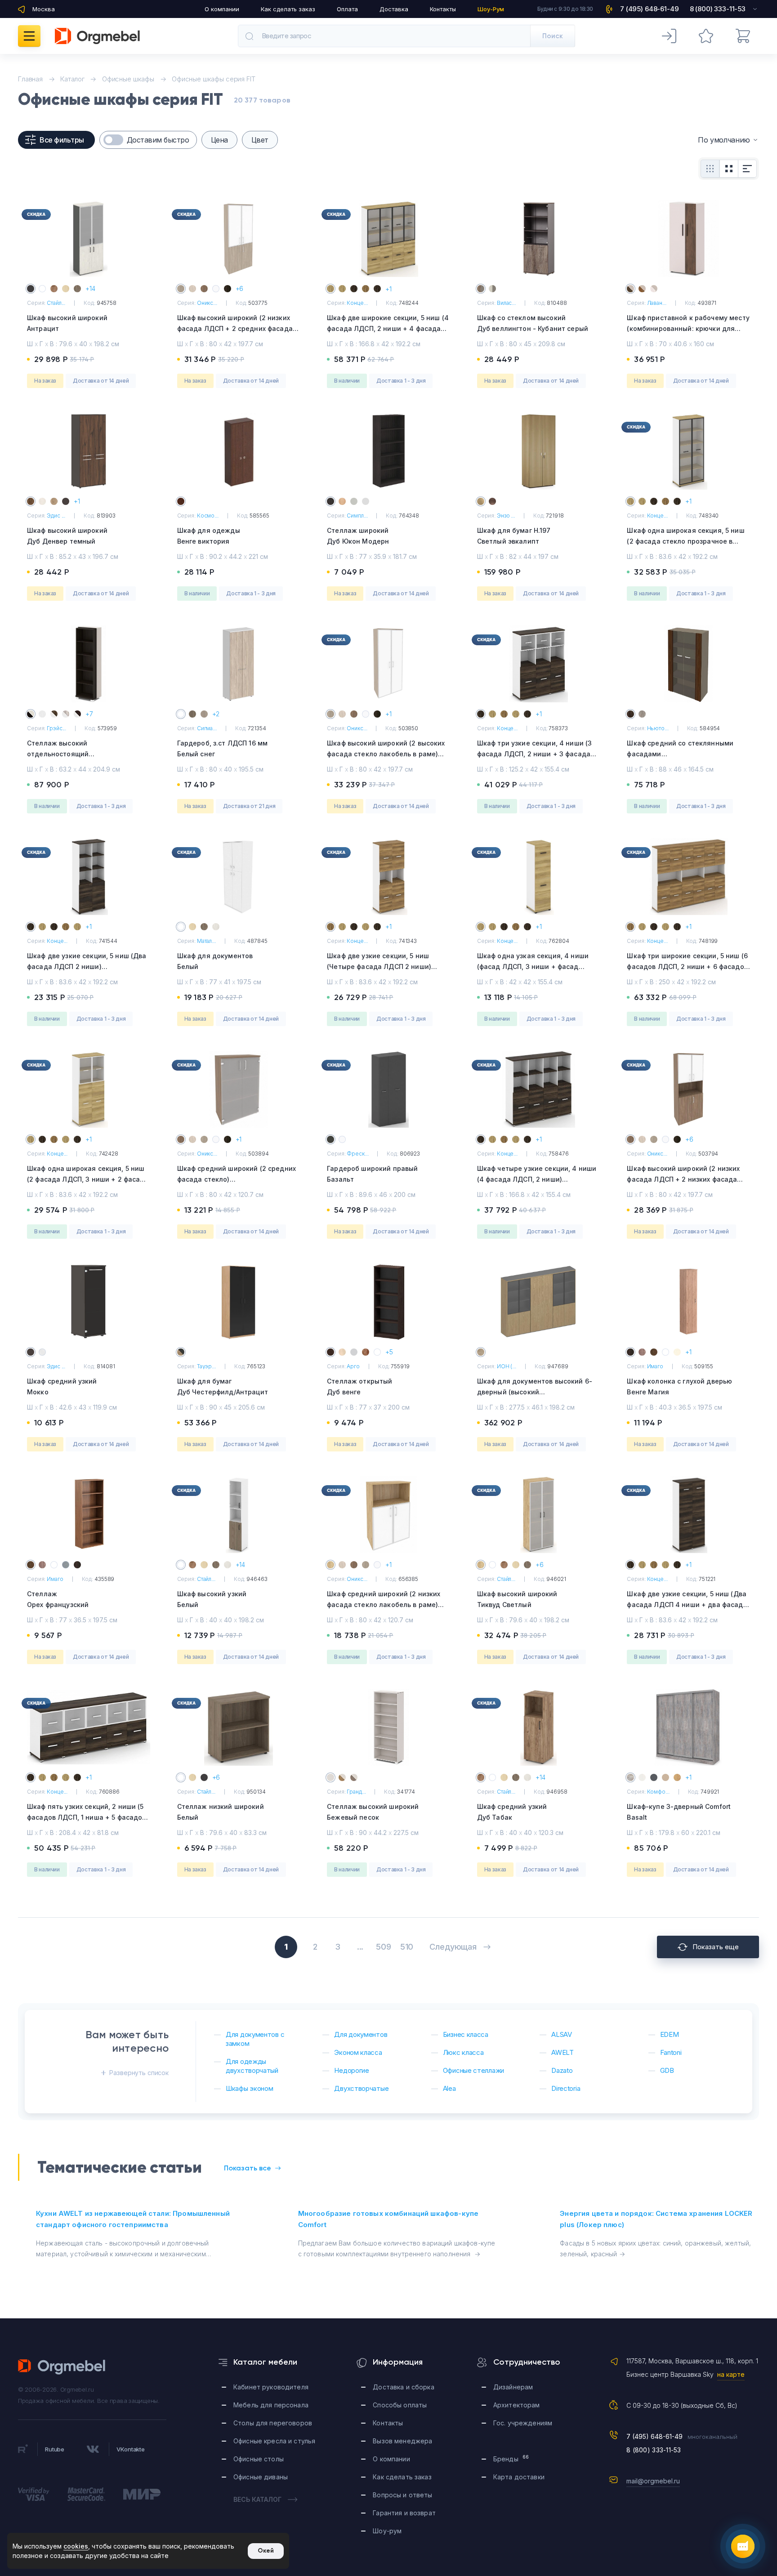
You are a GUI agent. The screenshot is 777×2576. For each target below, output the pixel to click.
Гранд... (356, 1792)
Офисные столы (259, 2459)
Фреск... (357, 1154)
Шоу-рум (387, 2531)
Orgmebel (62, 2367)
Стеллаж (58, 1599)
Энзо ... (506, 516)
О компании (222, 9)
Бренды (511, 2458)
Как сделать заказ (288, 9)
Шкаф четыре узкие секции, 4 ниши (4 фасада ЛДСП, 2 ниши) (537, 1179)
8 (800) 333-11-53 (654, 2450)
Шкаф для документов (215, 961)
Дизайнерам (513, 2387)
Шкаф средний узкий (62, 1386)
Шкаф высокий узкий (212, 1599)
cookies (76, 2546)
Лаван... (657, 303)
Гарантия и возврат (404, 2513)
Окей (266, 2551)
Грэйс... (56, 728)
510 (407, 1947)
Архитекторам (517, 2405)
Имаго (655, 1366)
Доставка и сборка (403, 2387)
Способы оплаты (400, 2405)
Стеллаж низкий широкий (221, 1812)
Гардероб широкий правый (372, 1174)
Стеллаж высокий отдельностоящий (80, 755)
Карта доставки (519, 2477)
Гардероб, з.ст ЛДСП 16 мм (223, 748)
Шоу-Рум (491, 9)
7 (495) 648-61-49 (654, 2436)
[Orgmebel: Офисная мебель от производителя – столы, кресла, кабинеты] (97, 36)
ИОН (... (507, 1366)
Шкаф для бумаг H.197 (514, 536)
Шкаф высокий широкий (67, 323)
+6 (240, 288)
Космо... (208, 516)
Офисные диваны (261, 2477)
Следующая (453, 1947)
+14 (90, 288)
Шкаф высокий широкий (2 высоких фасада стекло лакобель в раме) (386, 754)
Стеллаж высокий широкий (373, 1812)
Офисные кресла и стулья (274, 2441)
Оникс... (207, 303)
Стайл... (56, 303)
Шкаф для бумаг (223, 1386)
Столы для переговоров (273, 2423)
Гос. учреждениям (523, 2423)
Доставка (394, 9)
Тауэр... (206, 1366)
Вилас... (506, 303)
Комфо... (658, 1792)
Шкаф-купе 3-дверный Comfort (679, 1812)
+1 (388, 289)
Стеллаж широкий (358, 536)
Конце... (357, 303)
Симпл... (357, 516)
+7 (89, 714)
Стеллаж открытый (359, 1386)
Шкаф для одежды (209, 536)
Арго (353, 1366)
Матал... (206, 941)
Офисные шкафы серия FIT (214, 79)
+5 (389, 1352)
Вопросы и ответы (402, 2495)
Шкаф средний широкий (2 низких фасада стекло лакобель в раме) (384, 1605)
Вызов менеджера (402, 2441)
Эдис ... (56, 516)
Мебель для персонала (271, 2405)
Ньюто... (658, 728)
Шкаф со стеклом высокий (533, 323)
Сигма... (207, 728)
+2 (216, 714)
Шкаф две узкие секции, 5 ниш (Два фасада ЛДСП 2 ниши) (87, 967)
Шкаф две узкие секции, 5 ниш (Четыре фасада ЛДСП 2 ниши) (379, 967)
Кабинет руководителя (271, 2387)
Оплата (347, 9)
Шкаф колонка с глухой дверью (679, 1386)
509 (383, 1947)
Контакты (443, 9)
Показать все (248, 2168)
